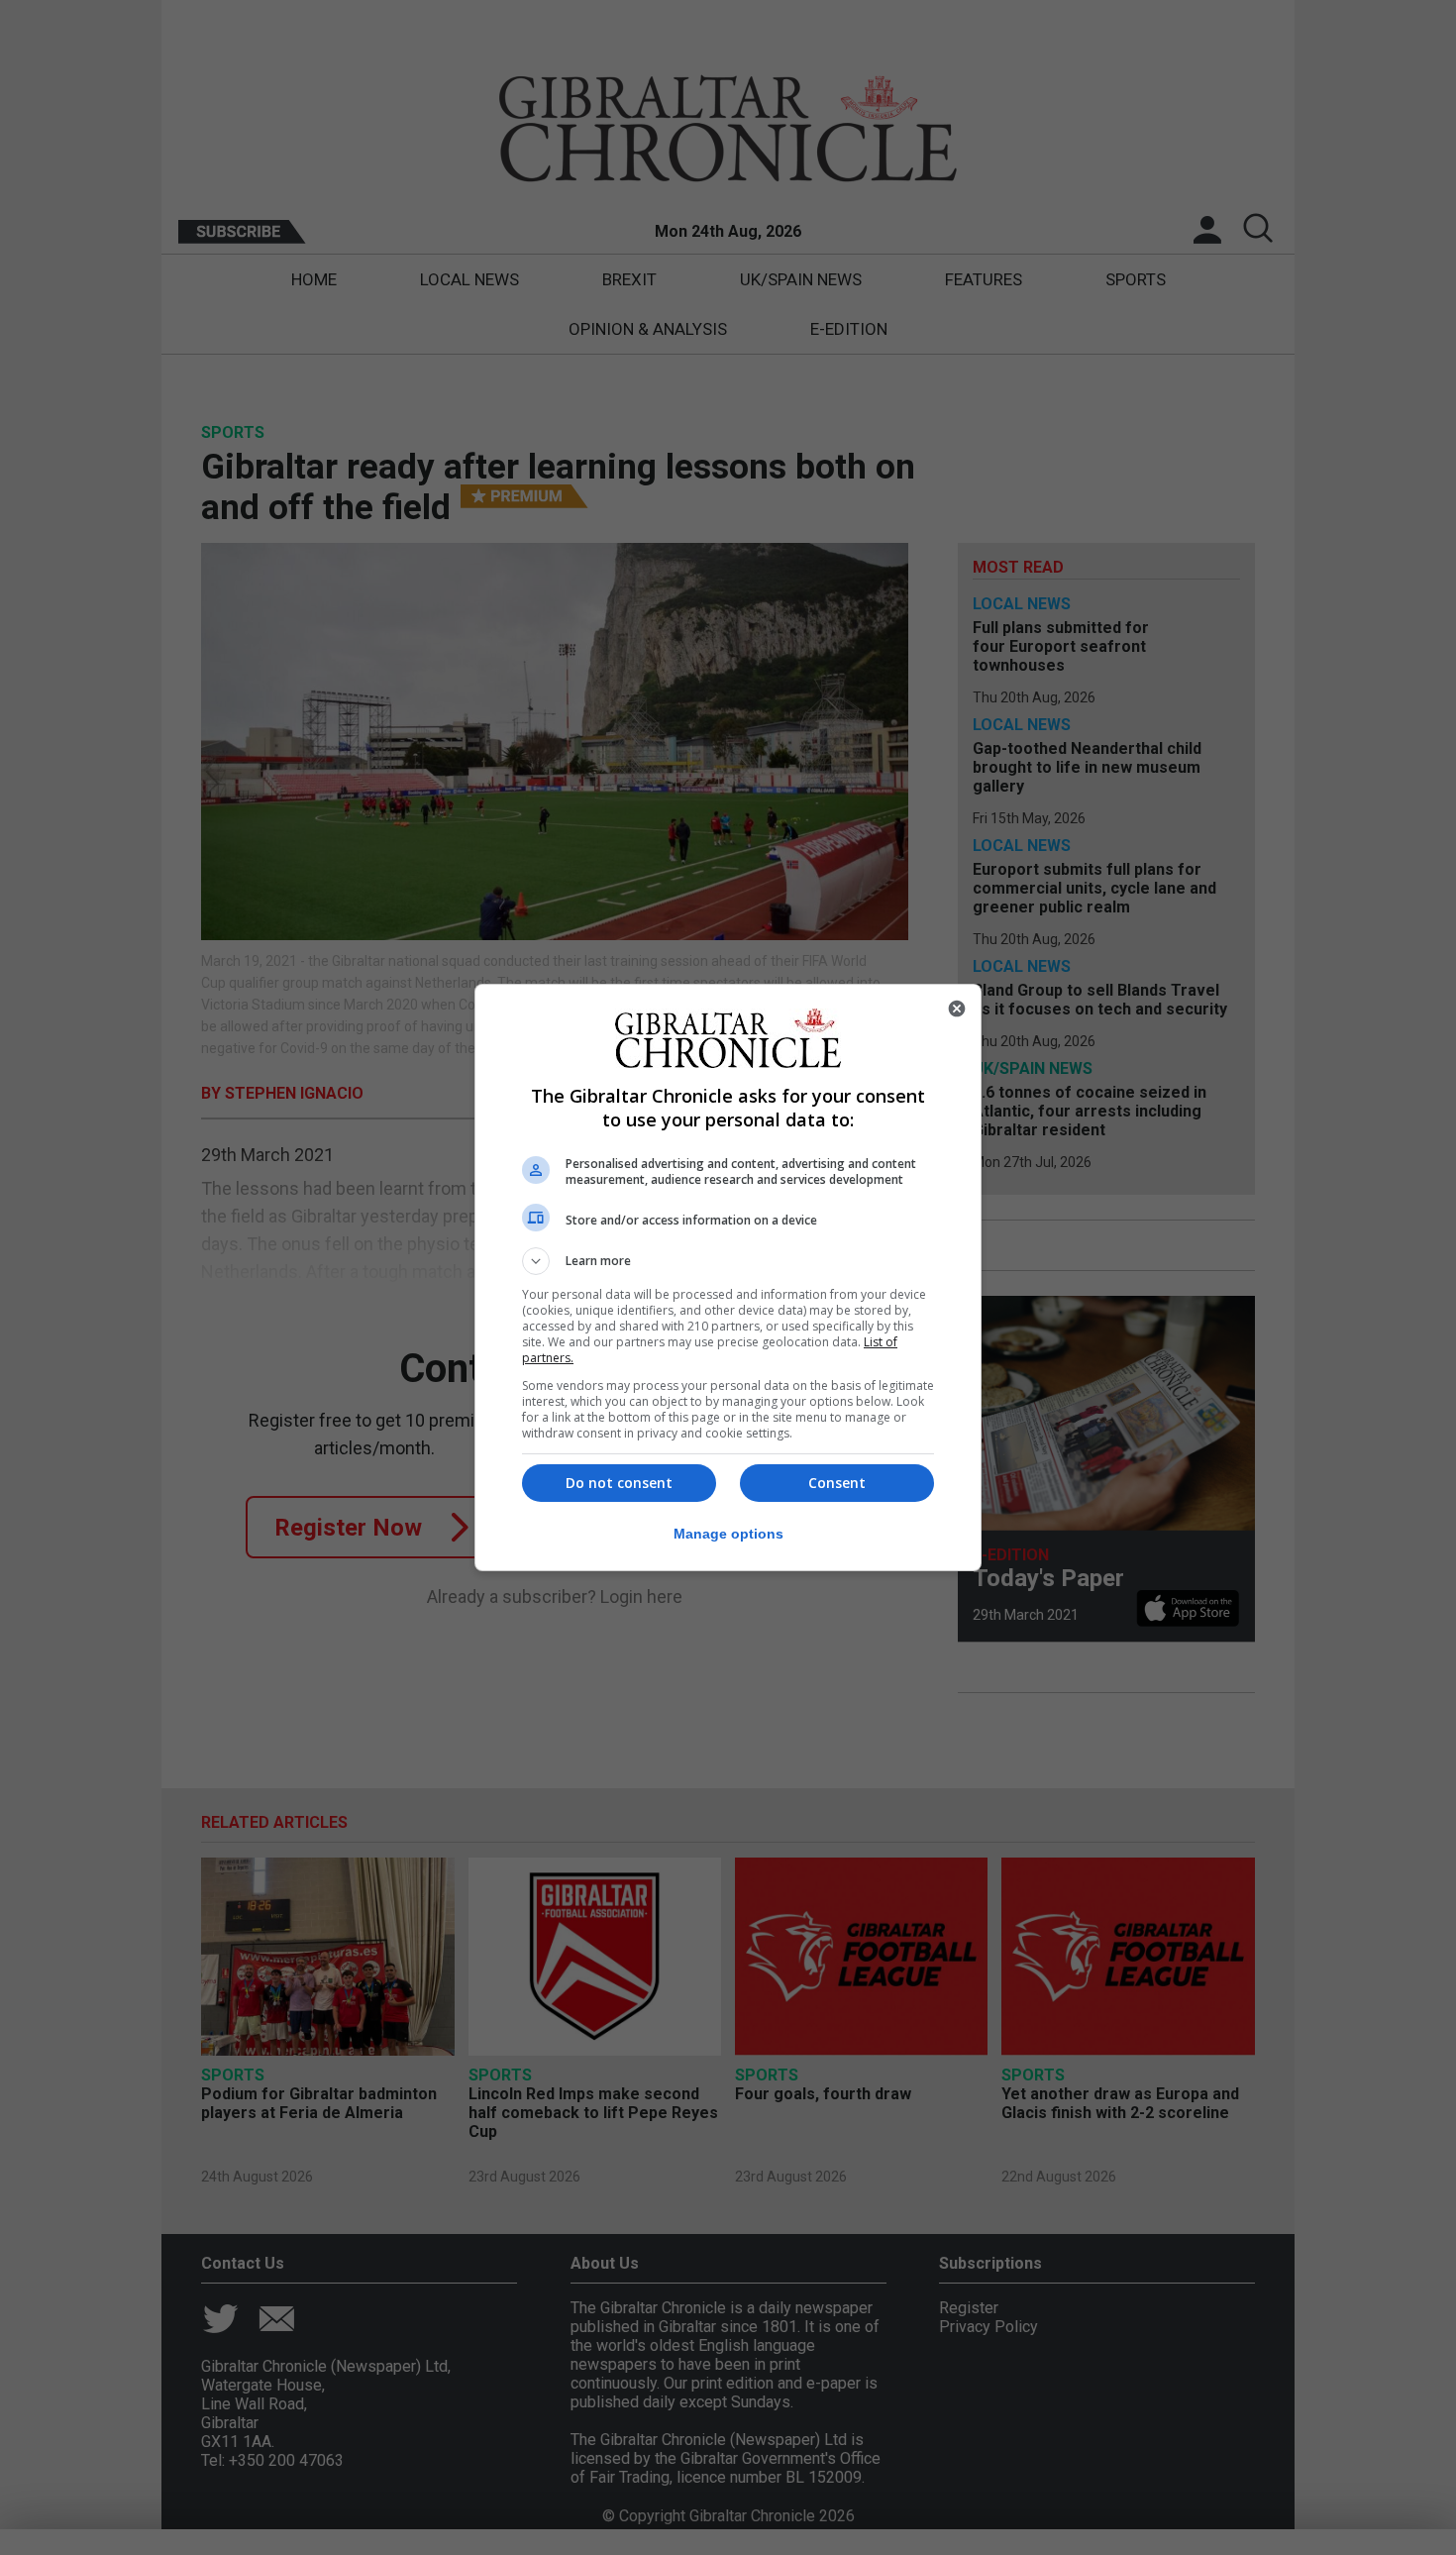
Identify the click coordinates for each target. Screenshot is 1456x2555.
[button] (728, 1261)
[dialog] (728, 1277)
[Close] (957, 1009)
